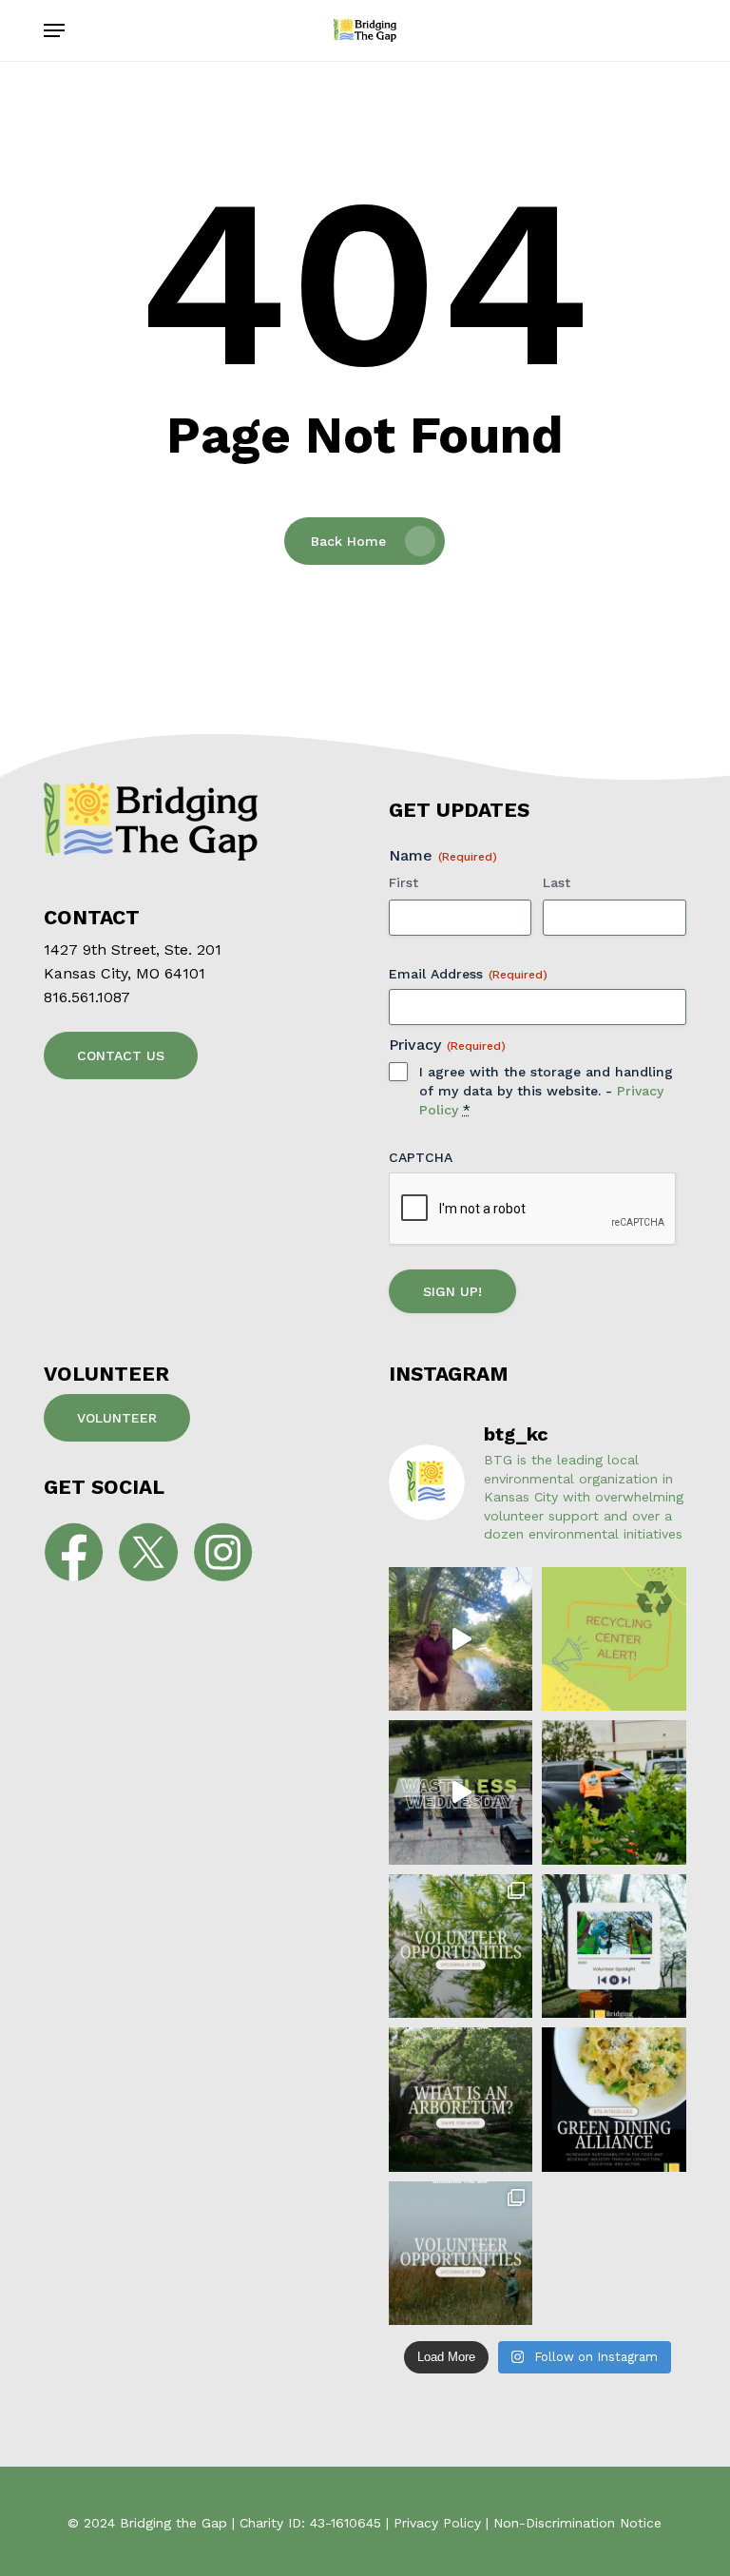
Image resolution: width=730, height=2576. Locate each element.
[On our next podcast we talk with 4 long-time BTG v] (614, 1946)
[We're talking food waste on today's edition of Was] (461, 1792)
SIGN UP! (452, 1291)
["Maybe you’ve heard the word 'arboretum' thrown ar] (461, 2099)
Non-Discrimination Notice (577, 2523)
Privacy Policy (437, 2523)
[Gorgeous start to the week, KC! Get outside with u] (461, 1946)
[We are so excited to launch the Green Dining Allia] (614, 2099)
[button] (54, 30)
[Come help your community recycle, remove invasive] (461, 2253)
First (403, 882)
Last (557, 882)
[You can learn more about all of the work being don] (461, 1639)
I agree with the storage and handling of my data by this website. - (546, 1091)
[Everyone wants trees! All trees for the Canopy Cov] (614, 1792)
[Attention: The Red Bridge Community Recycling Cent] (614, 1639)
